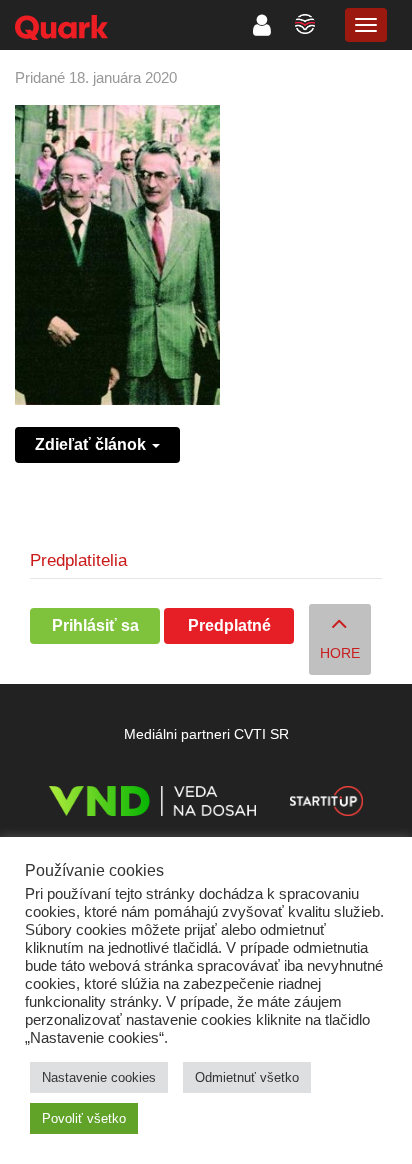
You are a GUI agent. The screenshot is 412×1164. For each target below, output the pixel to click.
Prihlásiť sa (95, 625)
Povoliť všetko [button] (84, 1118)
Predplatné (229, 625)
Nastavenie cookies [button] (99, 1077)
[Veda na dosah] (152, 804)
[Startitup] (326, 804)
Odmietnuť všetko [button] (247, 1077)
